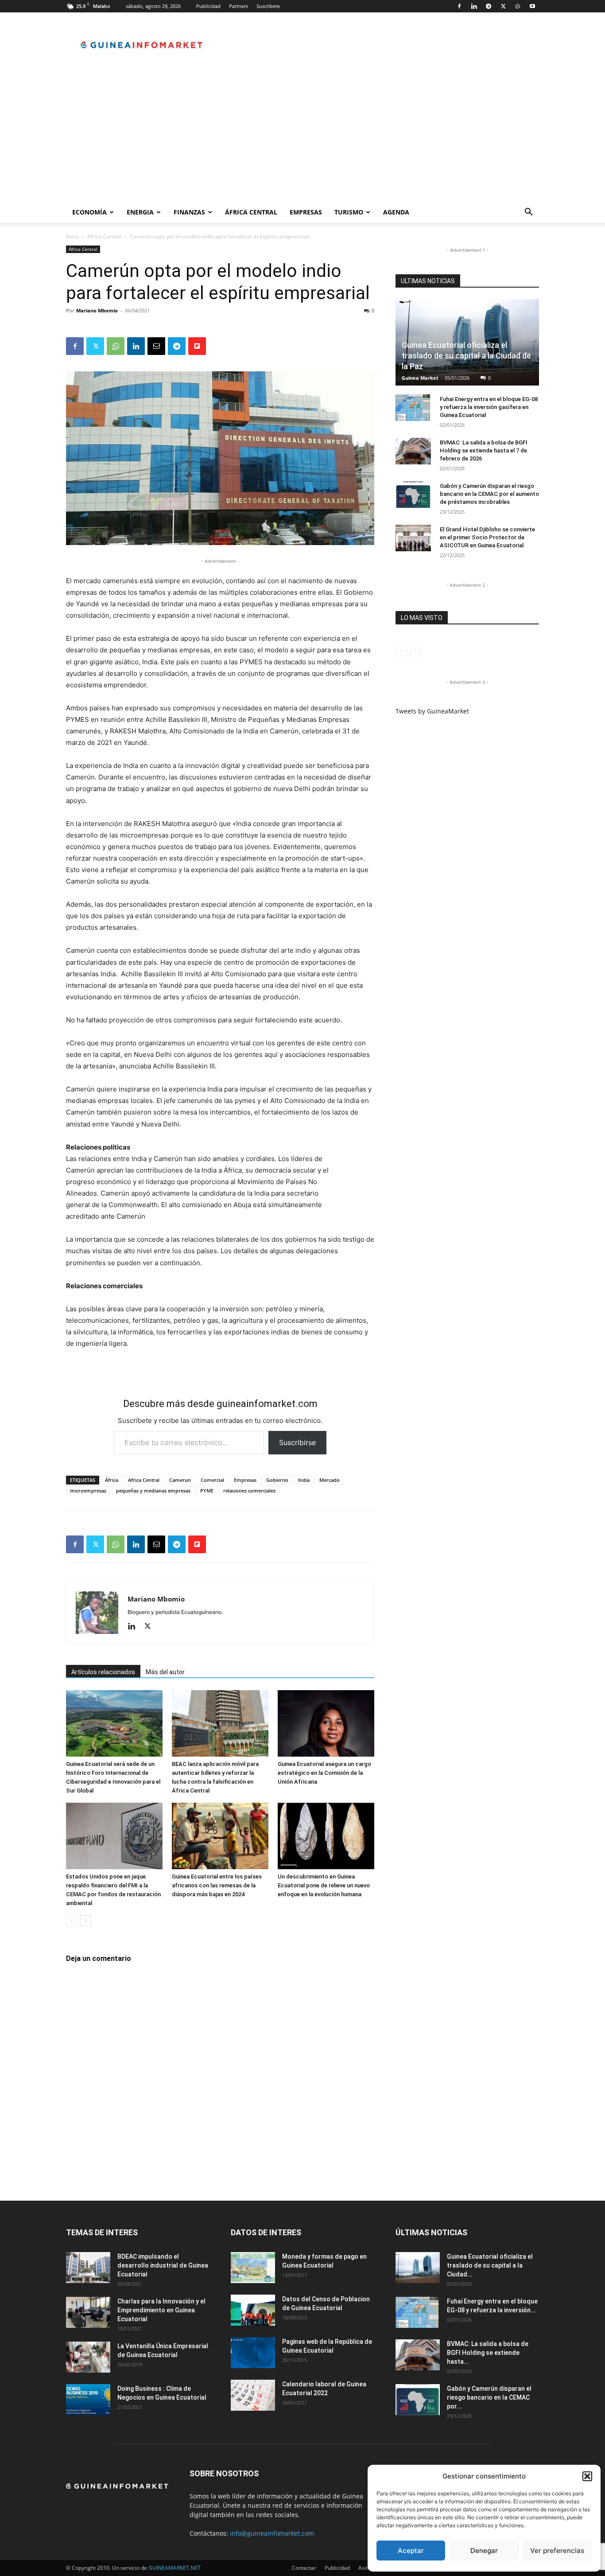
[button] (587, 2476)
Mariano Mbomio (97, 310)
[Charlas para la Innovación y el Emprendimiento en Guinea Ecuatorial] (88, 2312)
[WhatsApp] (518, 6)
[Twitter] (503, 6)
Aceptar (411, 2551)
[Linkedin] (474, 6)
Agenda (396, 212)
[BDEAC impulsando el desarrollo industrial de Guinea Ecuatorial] (88, 2268)
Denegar (484, 2551)
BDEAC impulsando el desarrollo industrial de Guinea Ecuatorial (163, 2265)
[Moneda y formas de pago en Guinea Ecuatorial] (253, 2268)
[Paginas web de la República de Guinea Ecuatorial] (253, 2353)
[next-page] (86, 1921)
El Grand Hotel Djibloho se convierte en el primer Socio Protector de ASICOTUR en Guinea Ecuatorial (487, 537)
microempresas (88, 1491)
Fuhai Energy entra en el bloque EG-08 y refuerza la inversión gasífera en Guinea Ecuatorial (489, 407)
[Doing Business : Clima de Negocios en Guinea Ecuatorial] (88, 2400)
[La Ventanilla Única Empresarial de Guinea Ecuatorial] (88, 2357)
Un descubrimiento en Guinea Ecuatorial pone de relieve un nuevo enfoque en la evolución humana (324, 1885)
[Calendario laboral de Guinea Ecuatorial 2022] (253, 2395)
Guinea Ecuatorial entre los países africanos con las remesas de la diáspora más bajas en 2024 (217, 1885)
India (304, 1480)
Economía (89, 212)
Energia (140, 212)
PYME (207, 1491)
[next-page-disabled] (415, 651)
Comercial (212, 1480)
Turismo (349, 212)
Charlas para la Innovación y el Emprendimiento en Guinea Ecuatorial (161, 2310)
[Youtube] (532, 6)
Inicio (72, 236)
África (112, 1480)
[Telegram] (489, 6)
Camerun (180, 1480)
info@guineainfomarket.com (272, 2533)
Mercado (330, 1480)
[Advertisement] (302, 135)
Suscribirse (297, 1442)
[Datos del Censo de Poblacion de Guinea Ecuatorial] (253, 2310)
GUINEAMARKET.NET (175, 2568)
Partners (239, 6)
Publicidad (208, 6)
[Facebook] (459, 6)
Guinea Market (420, 378)
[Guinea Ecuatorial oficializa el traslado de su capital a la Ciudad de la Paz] (418, 2268)
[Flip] (197, 346)
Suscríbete (268, 6)
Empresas (306, 212)
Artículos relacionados (103, 1672)
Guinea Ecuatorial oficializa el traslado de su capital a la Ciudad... (490, 2265)
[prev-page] (72, 1921)
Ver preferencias (557, 2551)
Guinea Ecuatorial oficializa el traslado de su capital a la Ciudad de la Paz (466, 356)
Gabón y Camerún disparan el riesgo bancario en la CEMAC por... (489, 2397)
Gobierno (277, 1480)
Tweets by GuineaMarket (432, 711)
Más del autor (165, 1672)
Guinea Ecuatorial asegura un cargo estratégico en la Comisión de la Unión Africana (324, 1773)
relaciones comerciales (249, 1491)
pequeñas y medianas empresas (153, 1491)
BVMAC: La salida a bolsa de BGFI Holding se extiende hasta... (488, 2353)
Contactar (304, 2568)
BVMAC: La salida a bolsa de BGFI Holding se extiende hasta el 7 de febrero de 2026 (484, 450)
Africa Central (144, 1480)
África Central (251, 212)
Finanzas (189, 212)
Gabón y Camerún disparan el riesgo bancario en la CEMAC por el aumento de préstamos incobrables (489, 494)
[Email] (156, 346)
